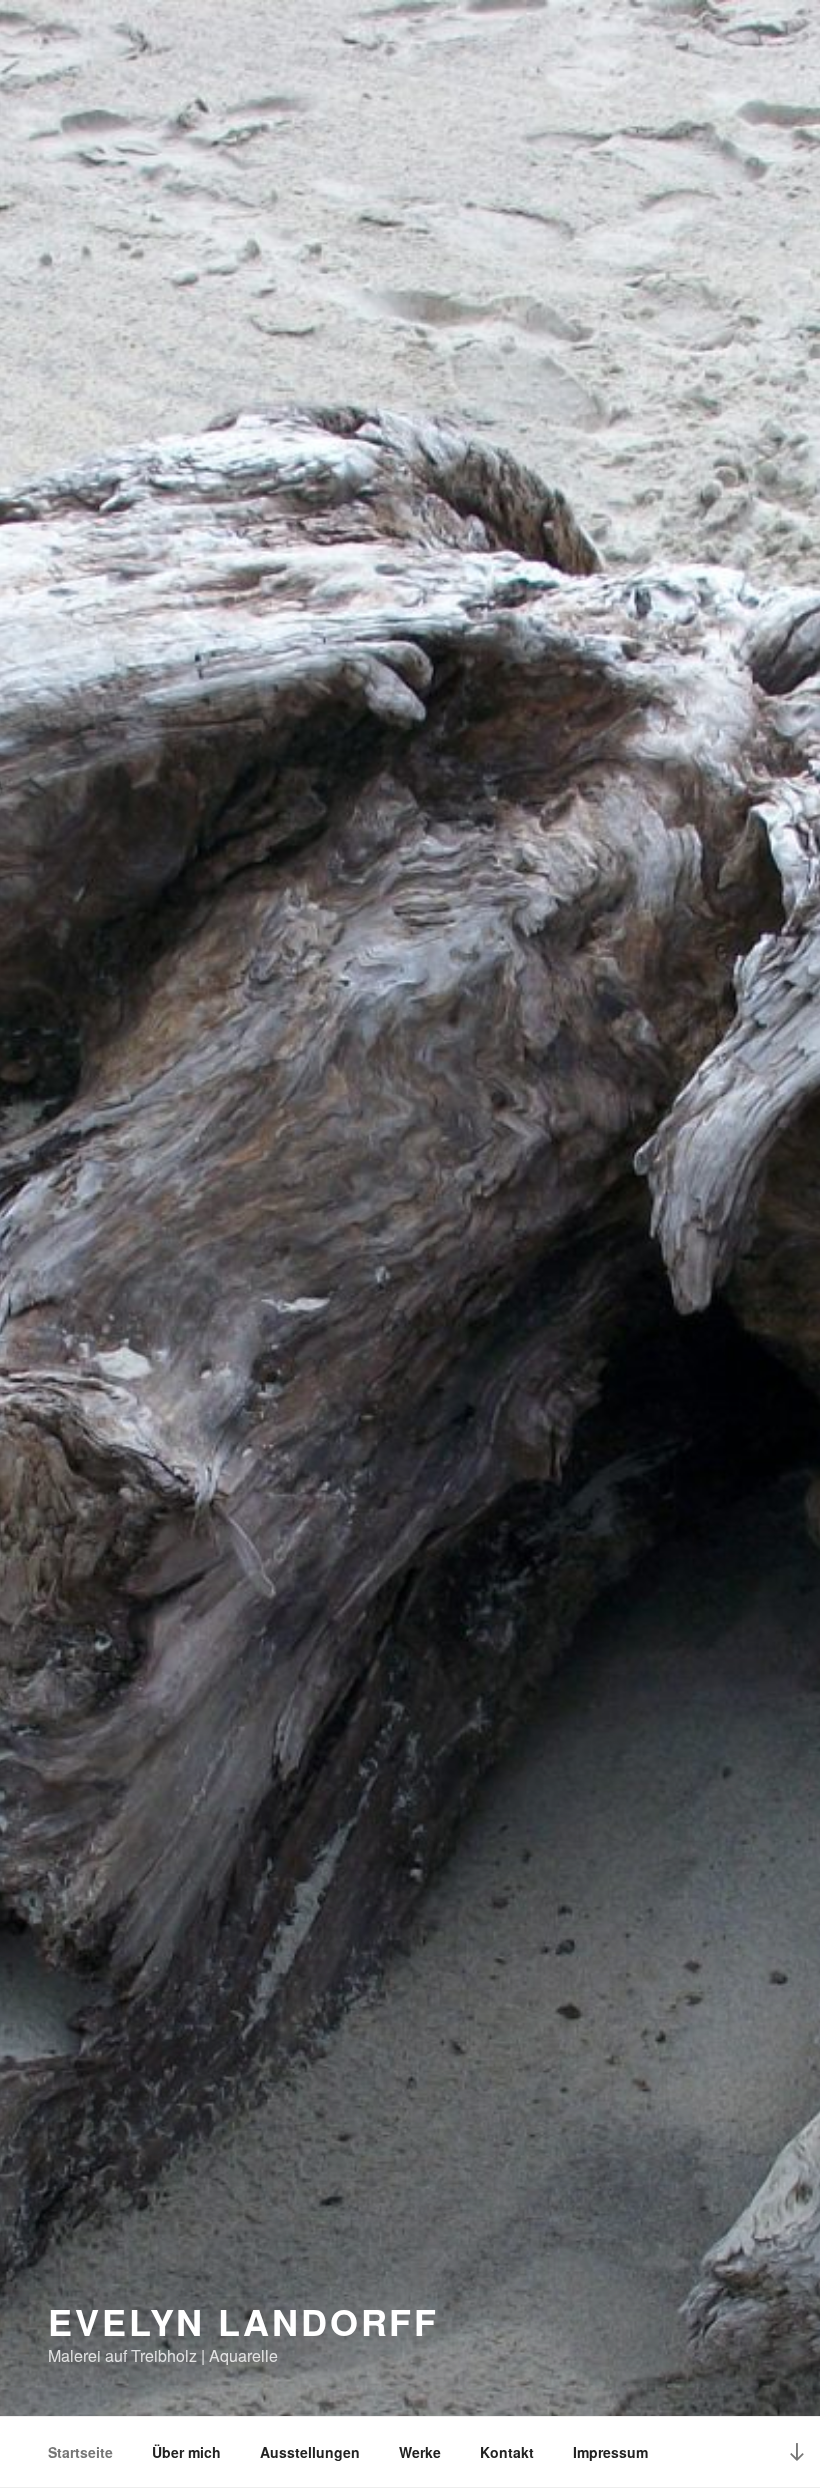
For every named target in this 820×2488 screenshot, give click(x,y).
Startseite (80, 2452)
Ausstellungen (310, 2452)
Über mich (186, 2452)
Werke (420, 2452)
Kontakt (507, 2452)
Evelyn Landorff (243, 2321)
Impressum (610, 2452)
